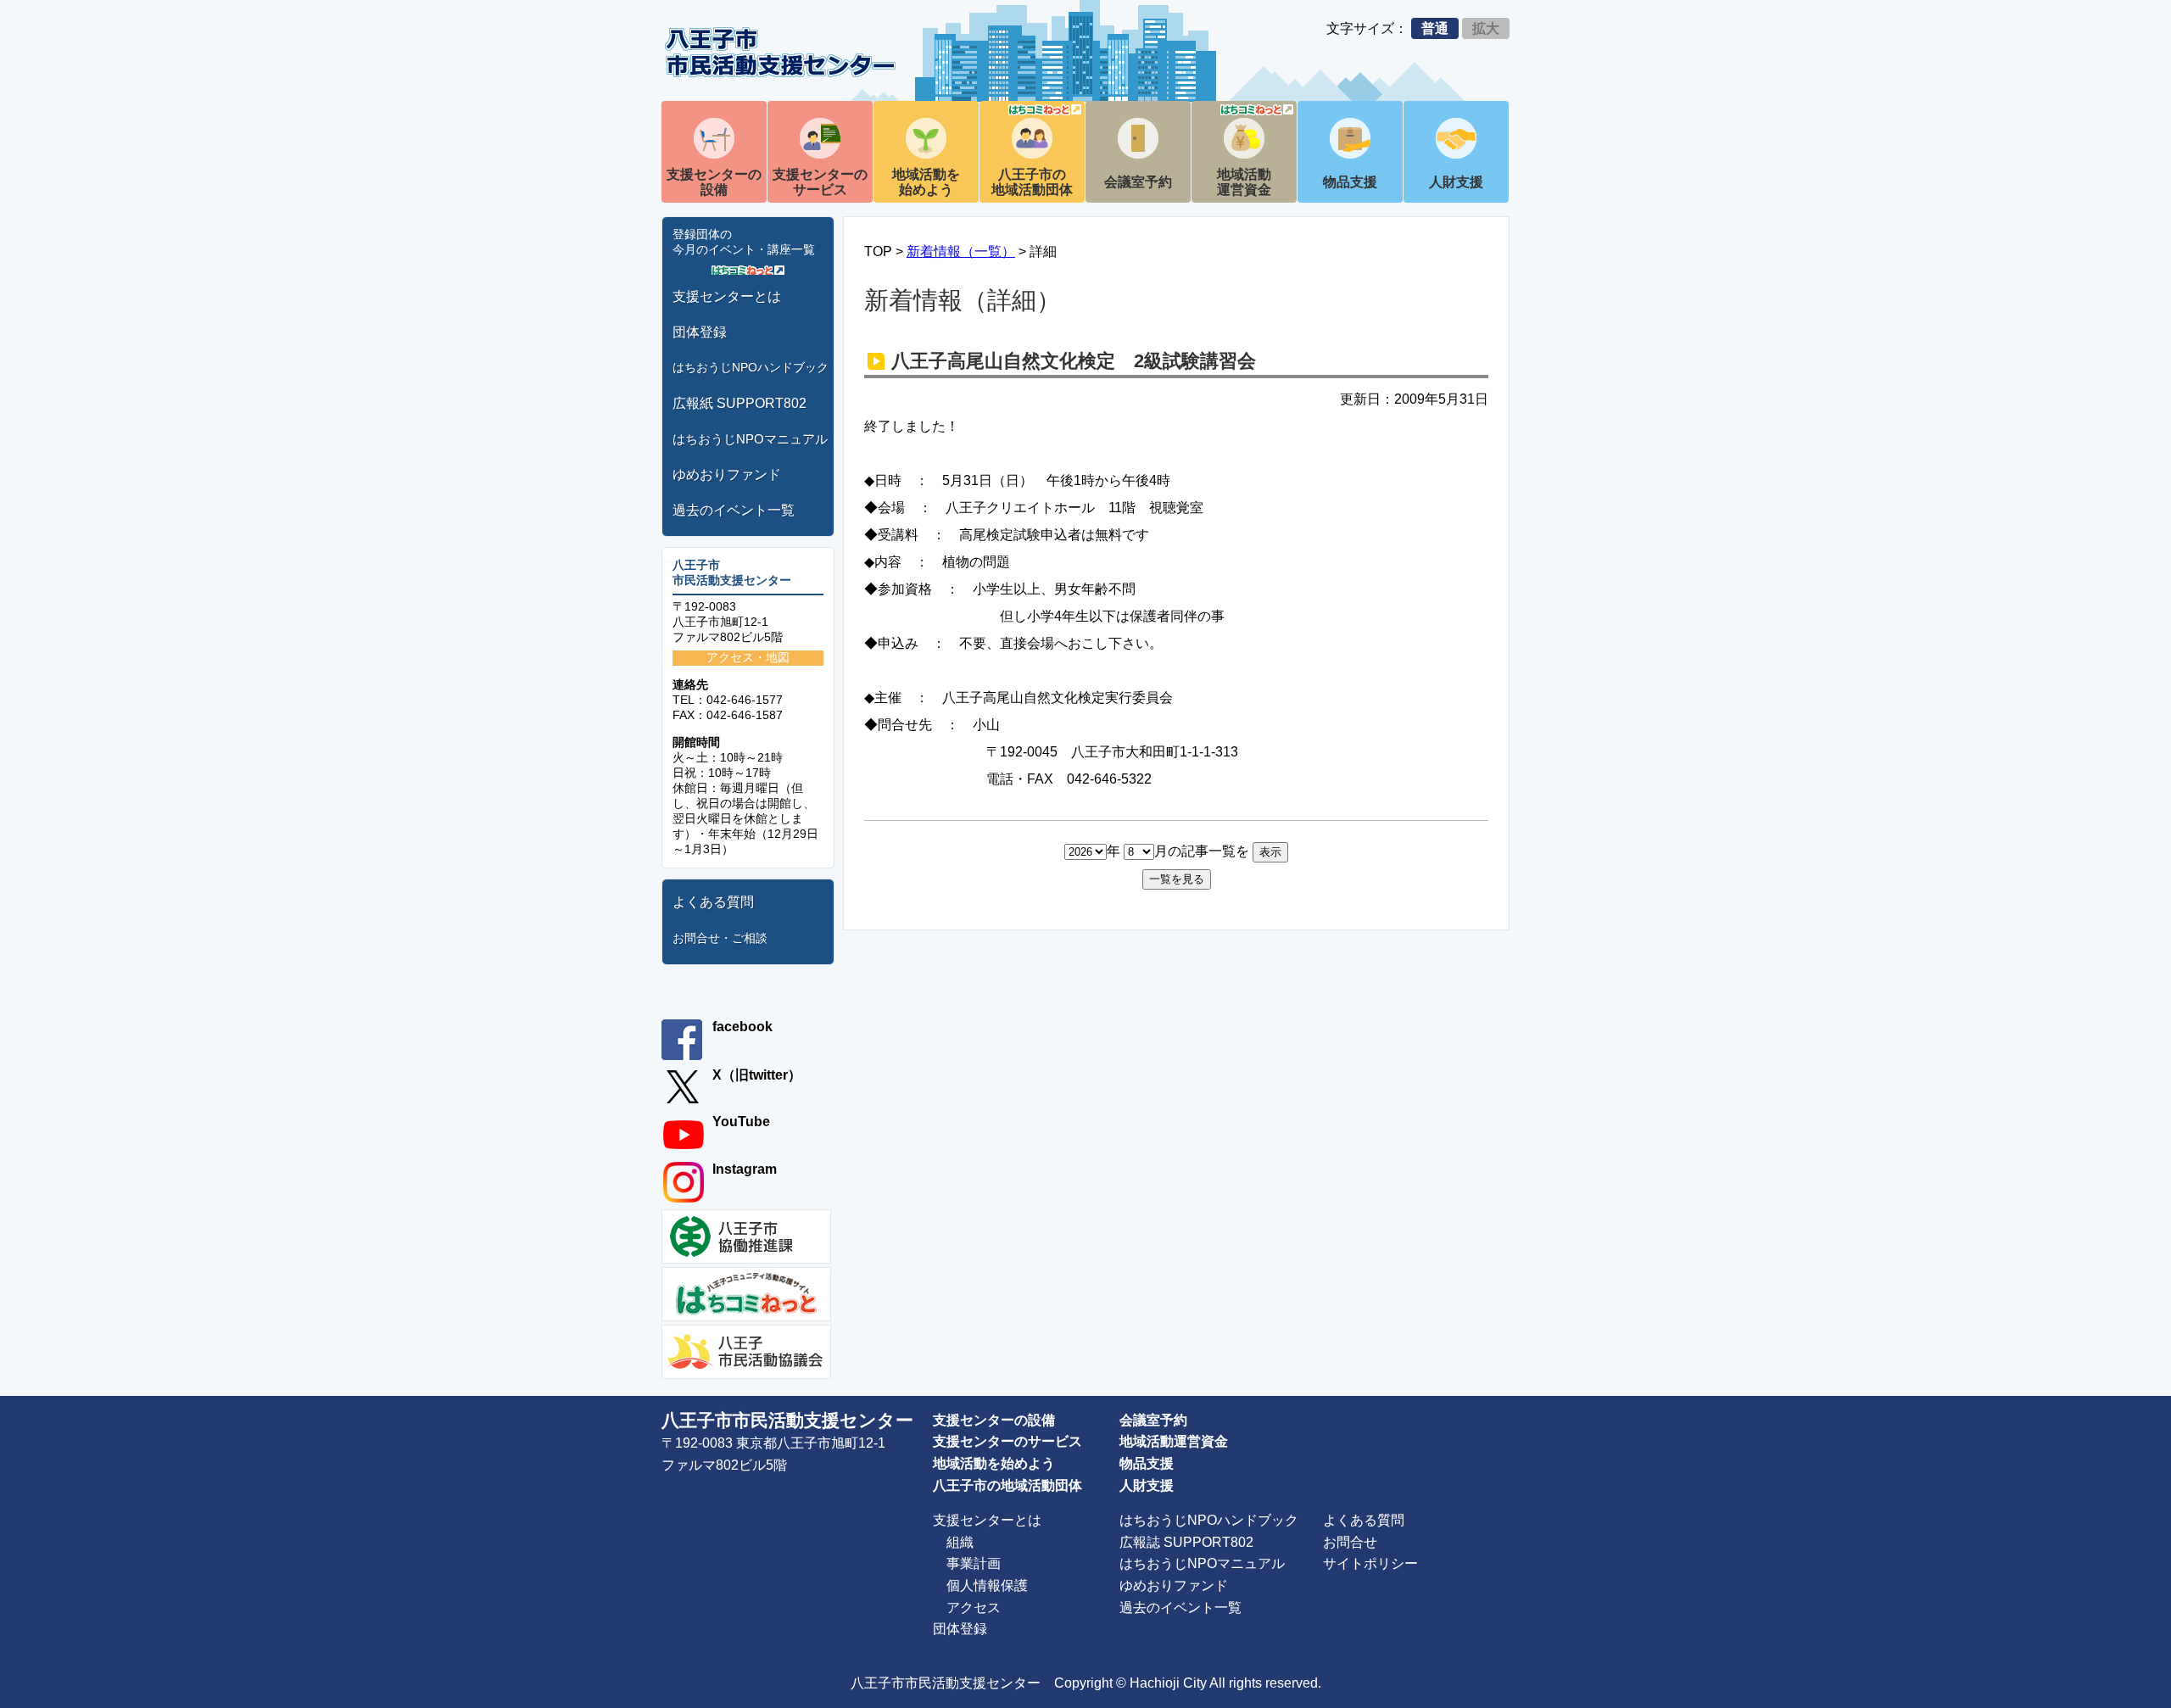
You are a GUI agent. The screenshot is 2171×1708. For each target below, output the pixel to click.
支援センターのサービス (820, 182)
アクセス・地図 (748, 657)
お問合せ (1350, 1542)
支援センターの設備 (714, 182)
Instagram (745, 1169)
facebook (742, 1027)
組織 (960, 1542)
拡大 (1486, 28)
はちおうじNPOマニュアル (750, 439)
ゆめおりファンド (727, 474)
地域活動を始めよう (926, 182)
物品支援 (1350, 182)
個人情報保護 (987, 1585)
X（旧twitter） (757, 1075)
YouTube (741, 1122)
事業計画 (974, 1563)
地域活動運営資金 (1244, 182)
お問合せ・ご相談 (720, 938)
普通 (1435, 28)
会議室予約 (1138, 182)
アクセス (974, 1608)
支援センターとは (727, 296)
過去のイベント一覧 (734, 510)
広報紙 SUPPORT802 (739, 403)
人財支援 (1456, 182)
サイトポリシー (1370, 1563)
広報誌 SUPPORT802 (1186, 1542)
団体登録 (700, 332)
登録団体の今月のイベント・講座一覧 (744, 242)
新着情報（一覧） (961, 251)
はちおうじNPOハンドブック (751, 367)
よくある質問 (713, 902)
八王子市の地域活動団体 (1032, 182)
